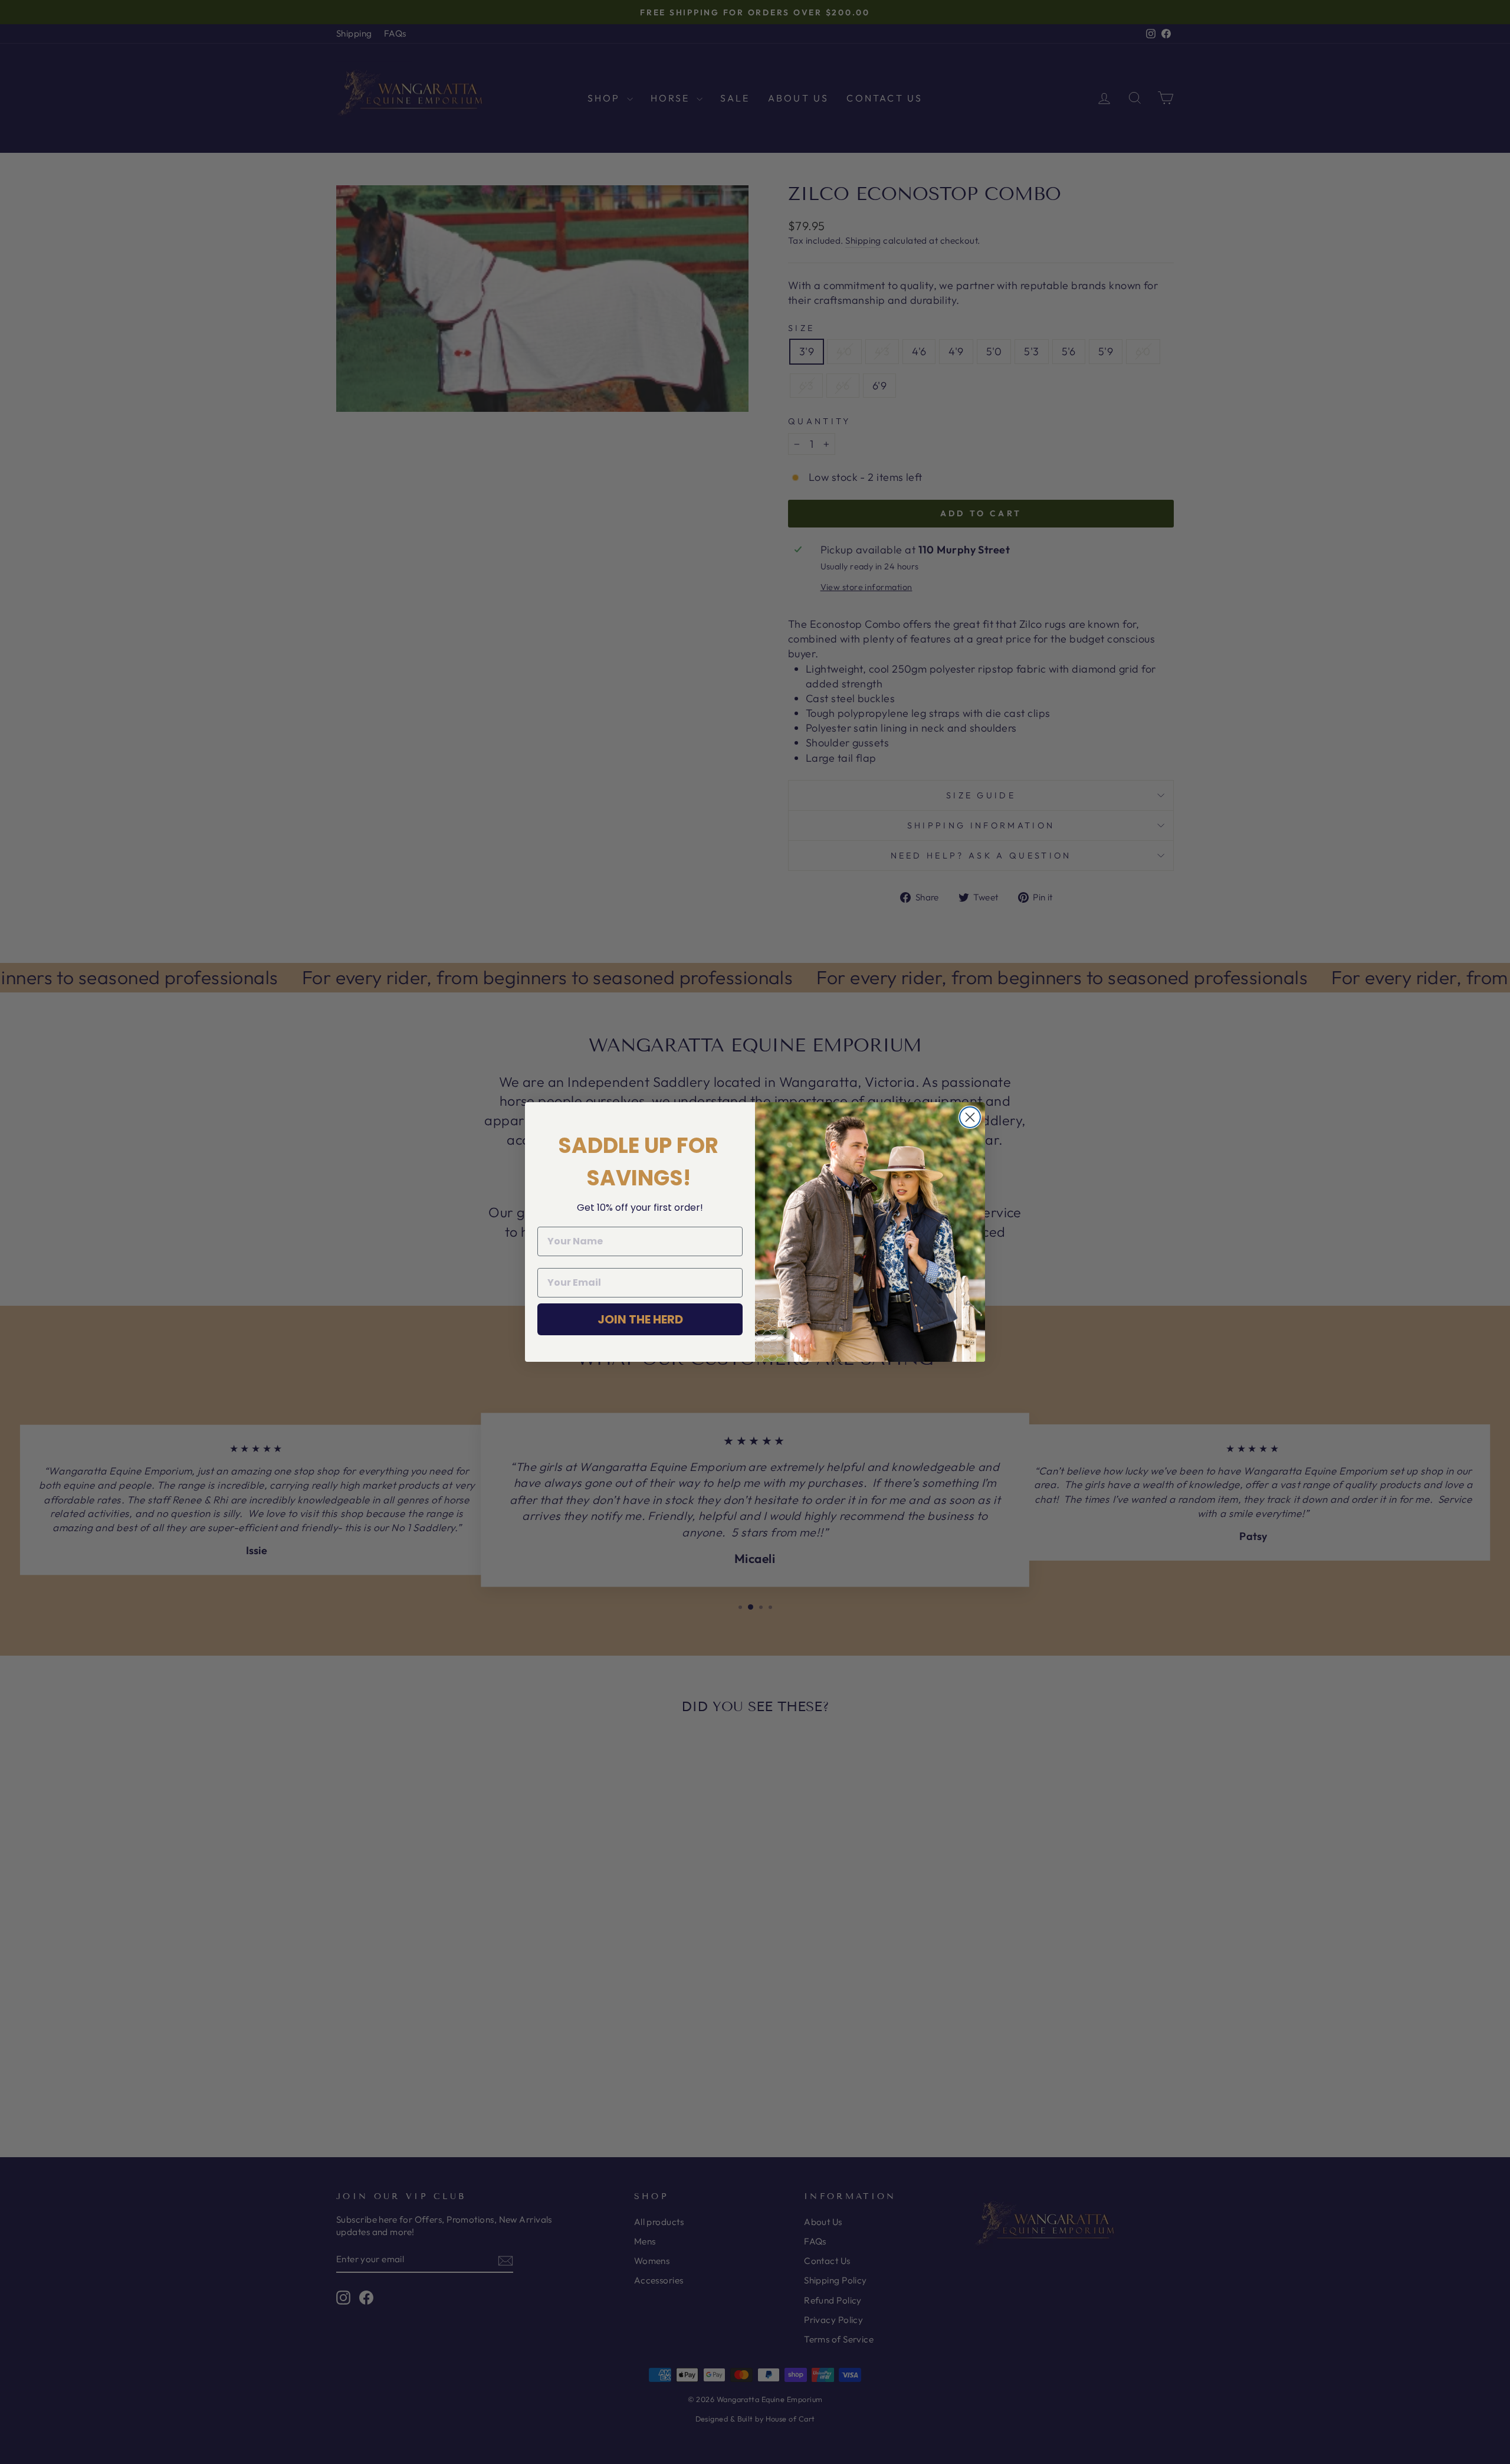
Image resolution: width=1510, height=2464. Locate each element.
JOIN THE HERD (640, 1319)
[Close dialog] (970, 1117)
